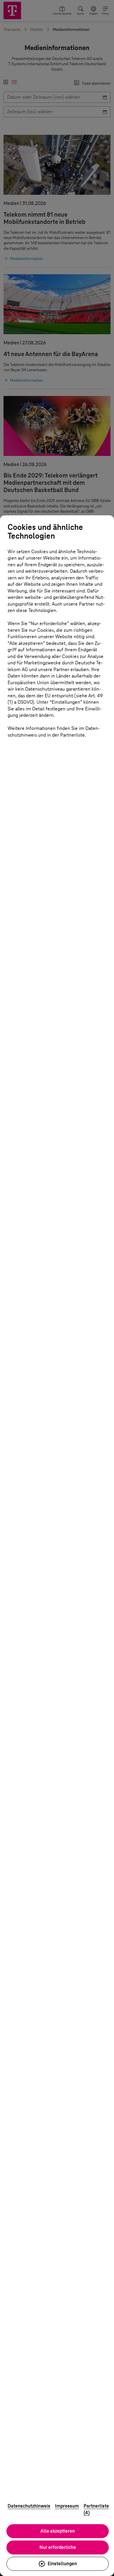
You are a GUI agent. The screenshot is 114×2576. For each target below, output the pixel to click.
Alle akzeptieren (58, 2531)
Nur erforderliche (58, 2547)
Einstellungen (62, 2564)
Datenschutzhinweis (29, 2506)
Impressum (67, 2506)
